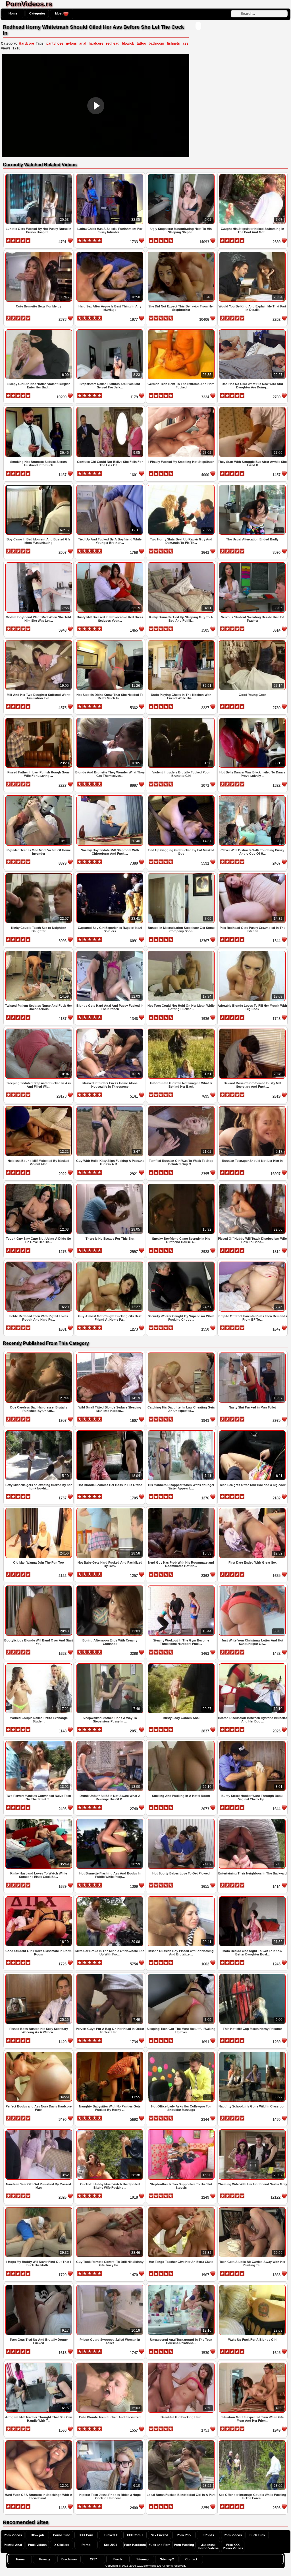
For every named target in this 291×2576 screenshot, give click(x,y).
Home (13, 13)
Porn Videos (13, 2535)
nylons (71, 43)
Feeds (118, 2559)
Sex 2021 (111, 2545)
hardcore (96, 43)
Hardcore (26, 43)
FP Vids (208, 2535)
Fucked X (111, 2535)
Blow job (37, 2535)
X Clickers (62, 2545)
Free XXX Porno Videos (233, 2546)
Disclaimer (69, 2559)
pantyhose (55, 43)
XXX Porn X (135, 2535)
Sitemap (143, 2559)
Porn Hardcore (135, 2545)
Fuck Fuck (257, 2535)
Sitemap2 (167, 2559)
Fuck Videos (37, 2545)
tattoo (141, 43)
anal (83, 43)
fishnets (173, 43)
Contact (191, 2559)
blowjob (128, 43)
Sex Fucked (160, 2535)
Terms (20, 2559)
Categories (37, 13)
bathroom (156, 43)
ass (185, 43)
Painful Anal (13, 2545)
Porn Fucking (184, 2545)
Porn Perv (184, 2535)
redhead (113, 43)
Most (59, 13)
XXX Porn (86, 2535)
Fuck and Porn (160, 2545)
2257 (93, 2559)
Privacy (45, 2559)
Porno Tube (62, 2535)
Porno (86, 2545)
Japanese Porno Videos (208, 2546)
